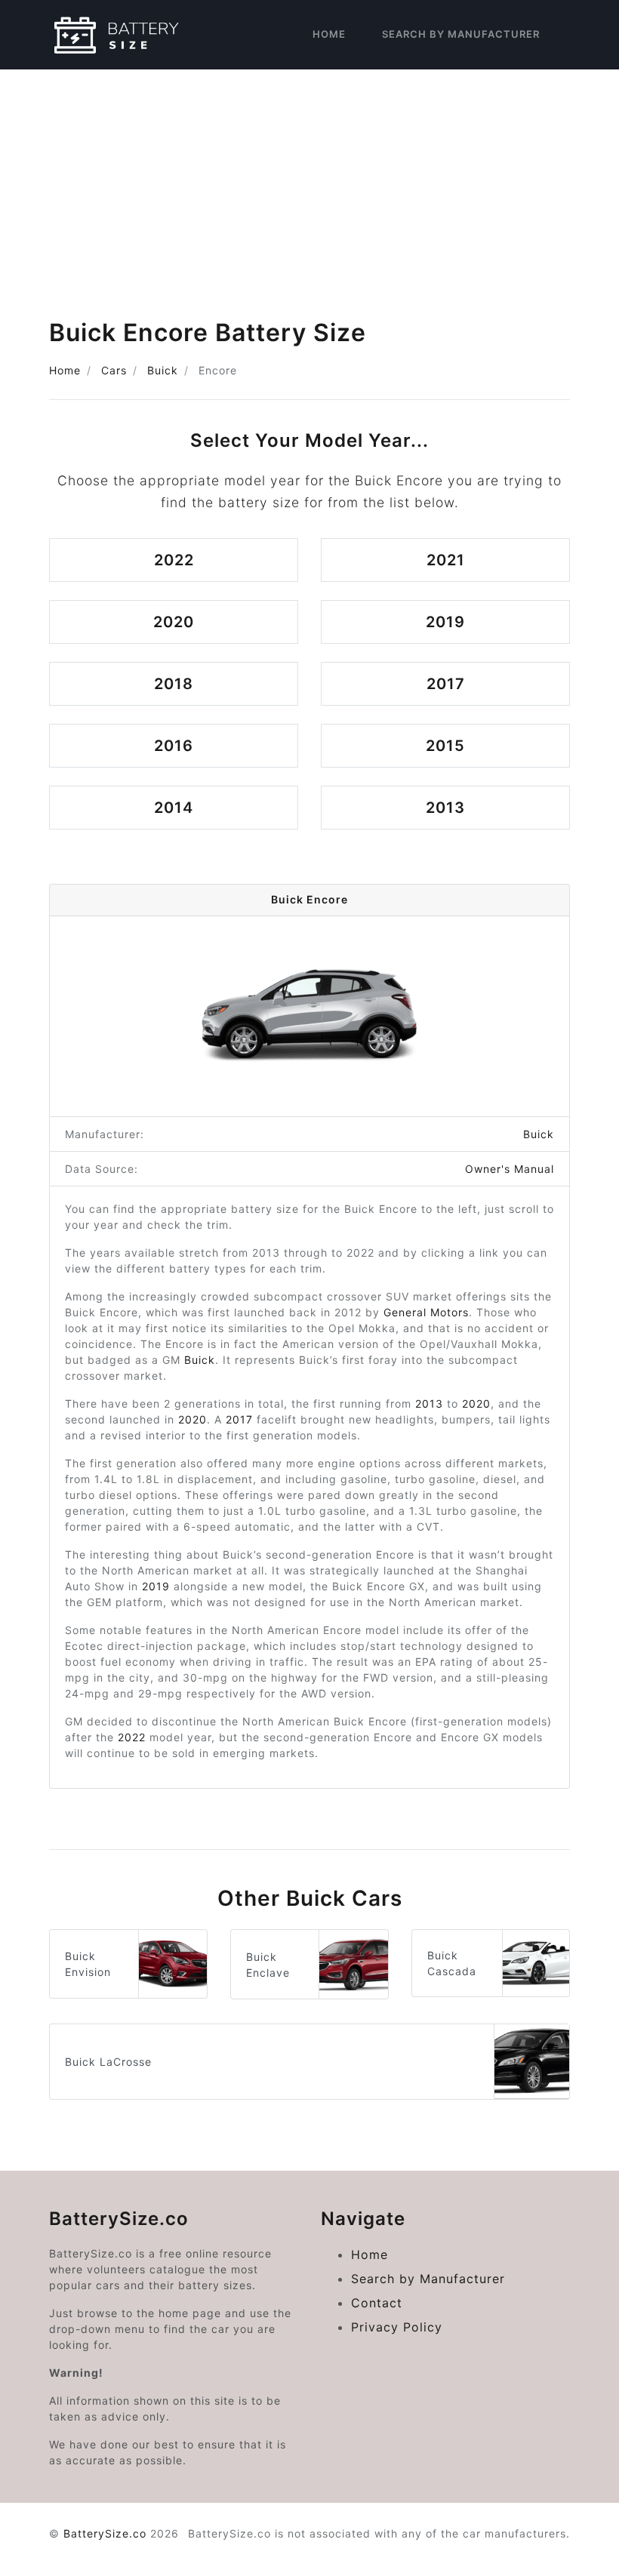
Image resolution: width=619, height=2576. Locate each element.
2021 (446, 560)
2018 (174, 684)
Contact (377, 2303)
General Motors (426, 1312)
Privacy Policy (397, 2327)
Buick (163, 370)
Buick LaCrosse (108, 2062)
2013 (445, 808)
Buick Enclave (268, 1965)
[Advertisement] (309, 183)
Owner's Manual (510, 1169)
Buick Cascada (452, 1963)
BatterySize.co (105, 2533)
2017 (446, 684)
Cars (114, 370)
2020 (174, 622)
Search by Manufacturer (461, 34)
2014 (174, 808)
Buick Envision (88, 1964)
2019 (445, 622)
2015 (445, 746)
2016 (174, 746)
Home (329, 34)
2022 (174, 560)
